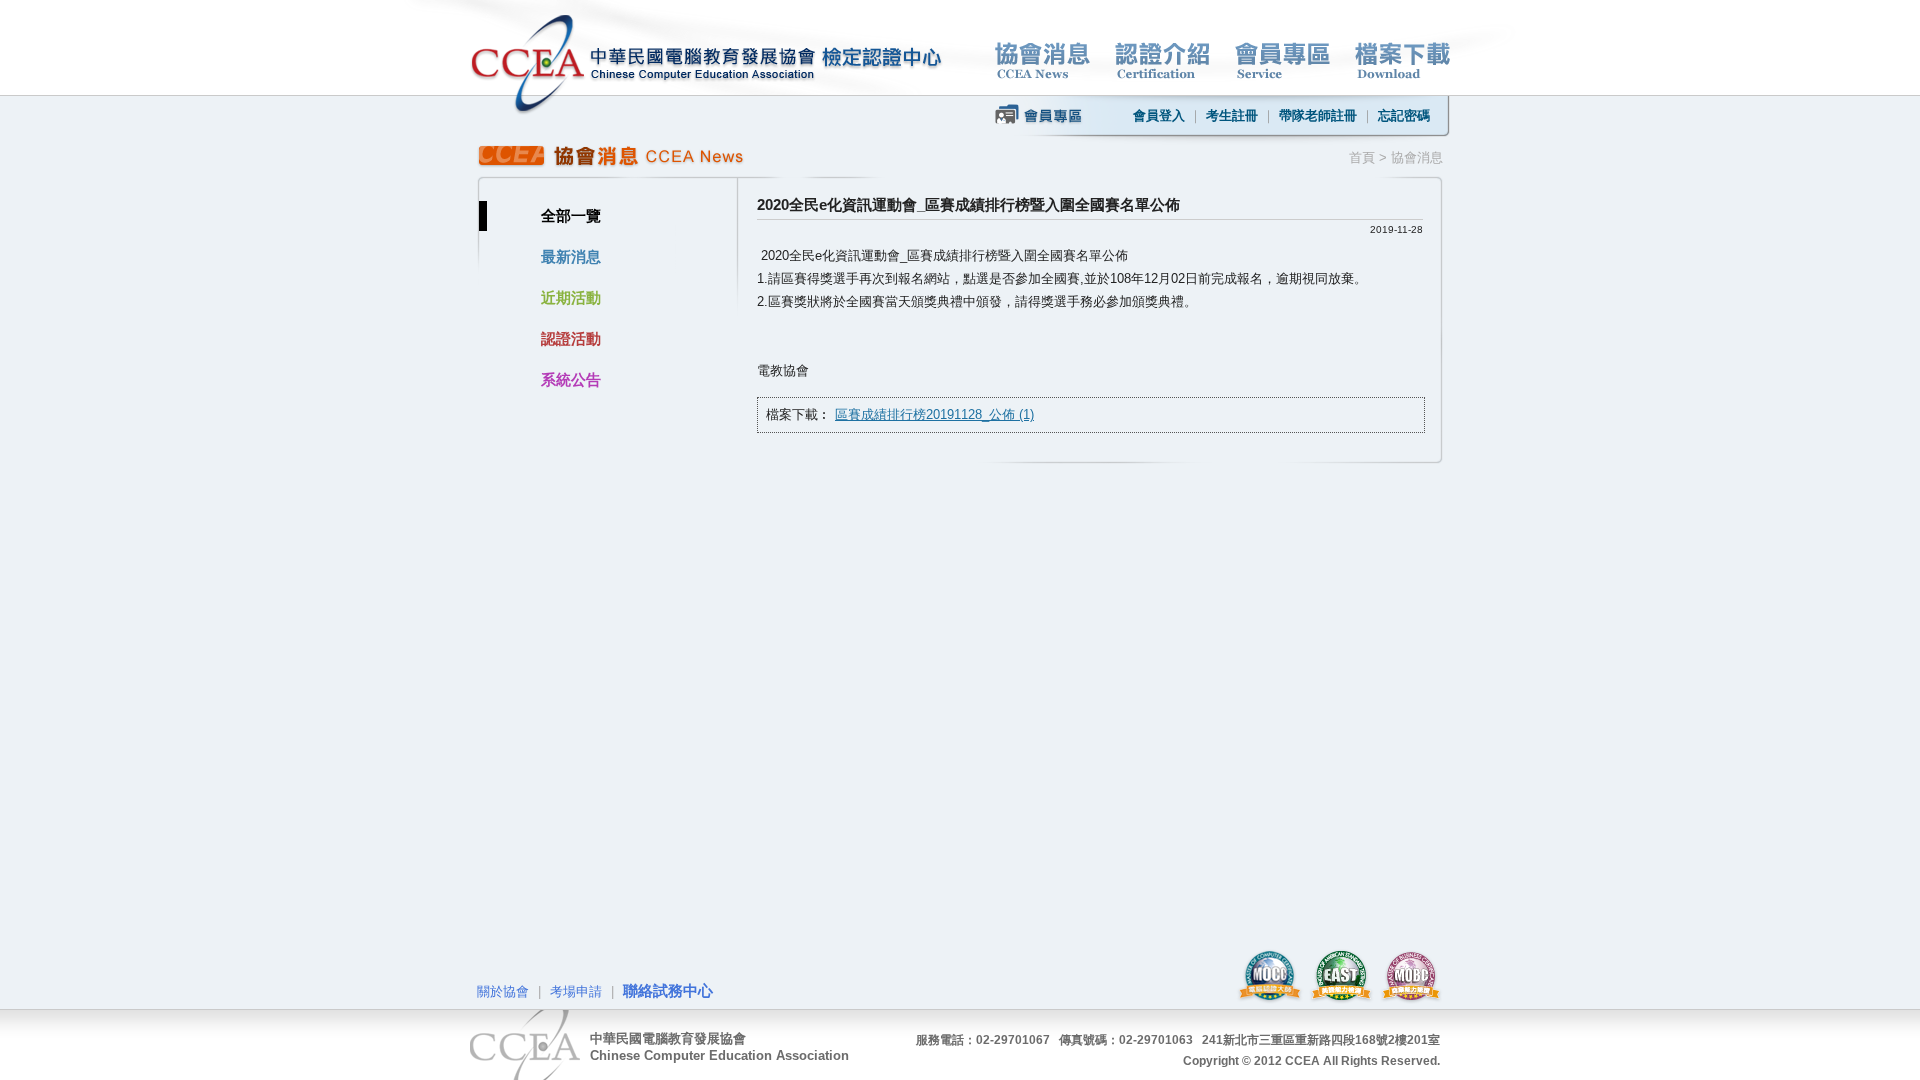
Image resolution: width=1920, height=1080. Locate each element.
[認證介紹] (1162, 60)
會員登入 (1159, 115)
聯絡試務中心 (668, 990)
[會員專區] (1282, 60)
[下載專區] (1402, 60)
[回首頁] (643, 65)
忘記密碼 (1404, 115)
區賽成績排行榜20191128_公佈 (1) (934, 414)
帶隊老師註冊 (1318, 115)
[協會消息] (1042, 60)
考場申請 (576, 991)
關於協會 (503, 991)
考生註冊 (1232, 115)
